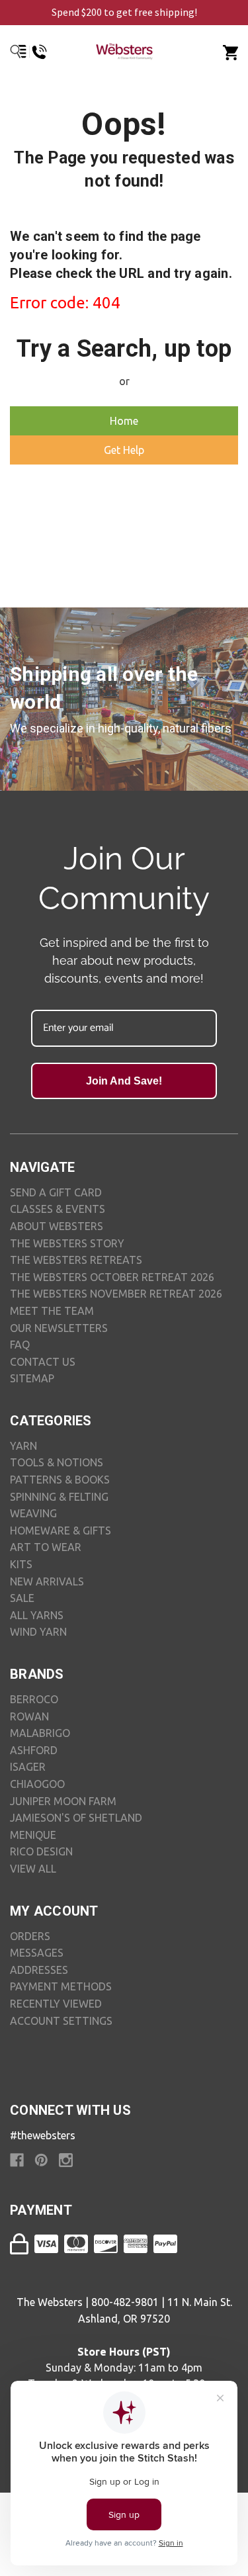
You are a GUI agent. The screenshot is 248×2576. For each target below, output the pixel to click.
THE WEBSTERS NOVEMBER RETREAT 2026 (116, 1294)
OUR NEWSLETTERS (59, 1328)
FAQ (20, 1345)
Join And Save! (124, 1081)
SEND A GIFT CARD (56, 1192)
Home (124, 421)
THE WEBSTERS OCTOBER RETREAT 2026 (112, 1277)
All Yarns (37, 1615)
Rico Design (41, 1851)
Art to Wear (46, 1547)
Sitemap (32, 1378)
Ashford (34, 1750)
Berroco (34, 1699)
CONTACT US (43, 1362)
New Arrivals (47, 1581)
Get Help (124, 450)
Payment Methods (61, 1986)
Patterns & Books (60, 1480)
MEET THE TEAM (52, 1311)
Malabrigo (40, 1733)
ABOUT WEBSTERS (57, 1226)
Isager (28, 1767)
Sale (22, 1598)
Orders (30, 1936)
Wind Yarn (38, 1632)
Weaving (33, 1513)
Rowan (29, 1716)
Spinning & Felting (59, 1497)
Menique (33, 1835)
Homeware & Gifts (61, 1531)
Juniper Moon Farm (63, 1801)
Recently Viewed (56, 2004)
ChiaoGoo (37, 1784)
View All (33, 1869)
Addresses (39, 1970)
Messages (37, 1953)
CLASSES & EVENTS (58, 1209)
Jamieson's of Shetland (76, 1818)
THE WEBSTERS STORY (67, 1243)
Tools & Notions (57, 1462)
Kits (21, 1564)
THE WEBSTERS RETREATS (76, 1260)
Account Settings (61, 2021)
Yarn (23, 1446)
